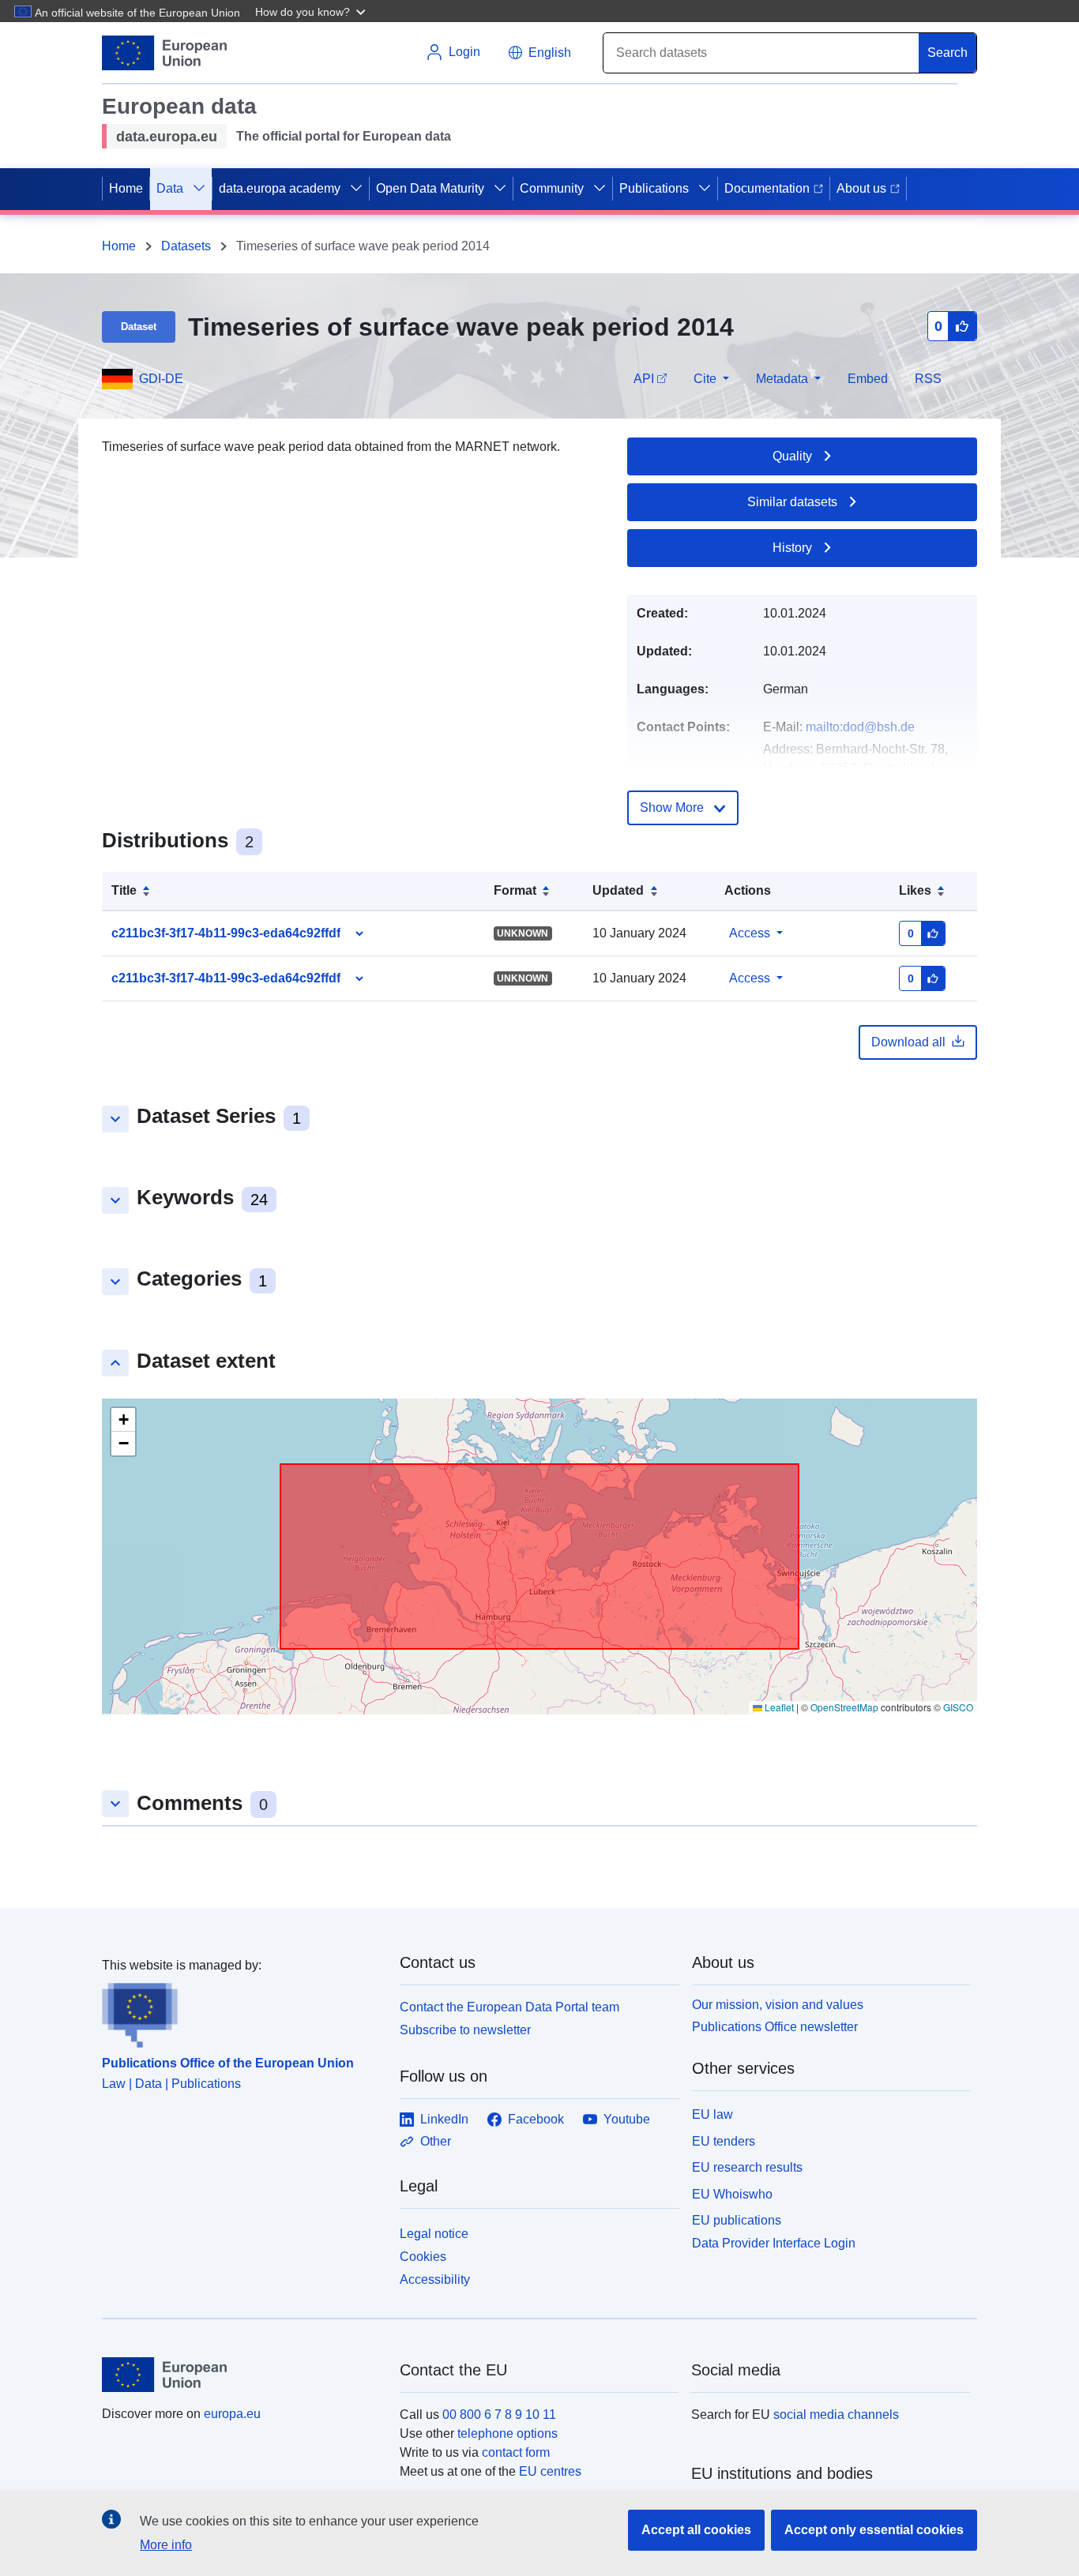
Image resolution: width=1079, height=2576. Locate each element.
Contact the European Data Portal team (509, 2007)
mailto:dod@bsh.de (860, 727)
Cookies (423, 2257)
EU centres (550, 2471)
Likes (915, 890)
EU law (712, 2114)
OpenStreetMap (844, 1707)
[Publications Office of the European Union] (241, 2011)
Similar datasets (792, 502)
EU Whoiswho (732, 2194)
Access (750, 933)
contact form (516, 2452)
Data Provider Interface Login (774, 2243)
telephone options (508, 2433)
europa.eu (232, 2414)
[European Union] (242, 2375)
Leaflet (778, 1707)
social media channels (836, 2415)
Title (124, 890)
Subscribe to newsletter (465, 2030)
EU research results (747, 2167)
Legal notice (434, 2234)
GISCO (958, 1707)
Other (436, 2141)
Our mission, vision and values (778, 2005)
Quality (792, 456)
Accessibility (435, 2279)
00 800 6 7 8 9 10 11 (499, 2415)
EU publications (737, 2220)
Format (515, 890)
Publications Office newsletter (775, 2027)
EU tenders (724, 2141)
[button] (312, 11)
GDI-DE (161, 379)
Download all (908, 1042)
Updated (618, 890)
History (792, 548)
